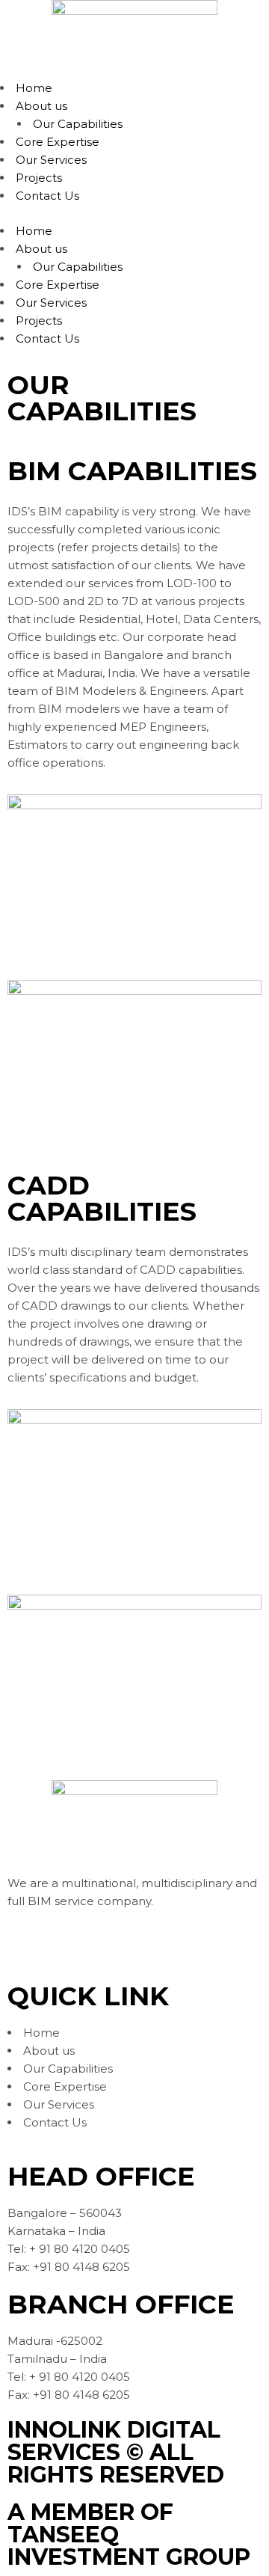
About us (41, 106)
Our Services (51, 160)
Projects (39, 178)
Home (34, 88)
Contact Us (47, 196)
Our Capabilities (78, 124)
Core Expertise (58, 142)
